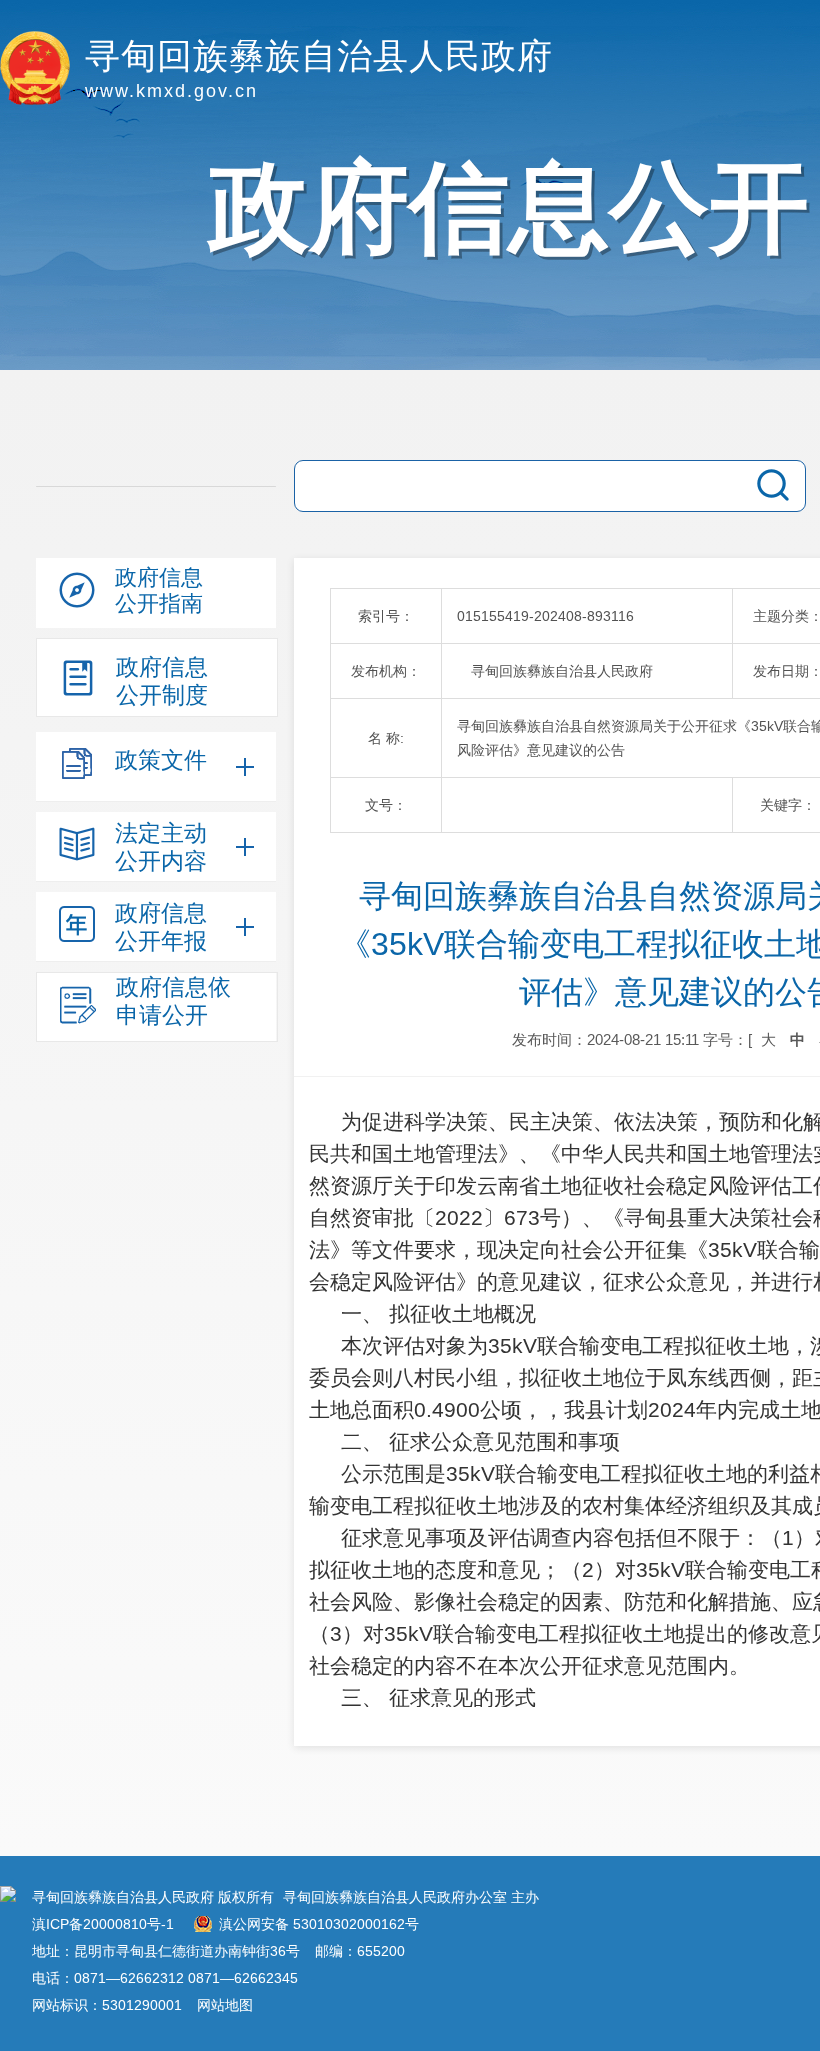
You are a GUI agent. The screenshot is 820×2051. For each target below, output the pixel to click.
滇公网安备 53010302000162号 (319, 1924)
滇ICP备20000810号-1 (103, 1924)
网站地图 (225, 2005)
